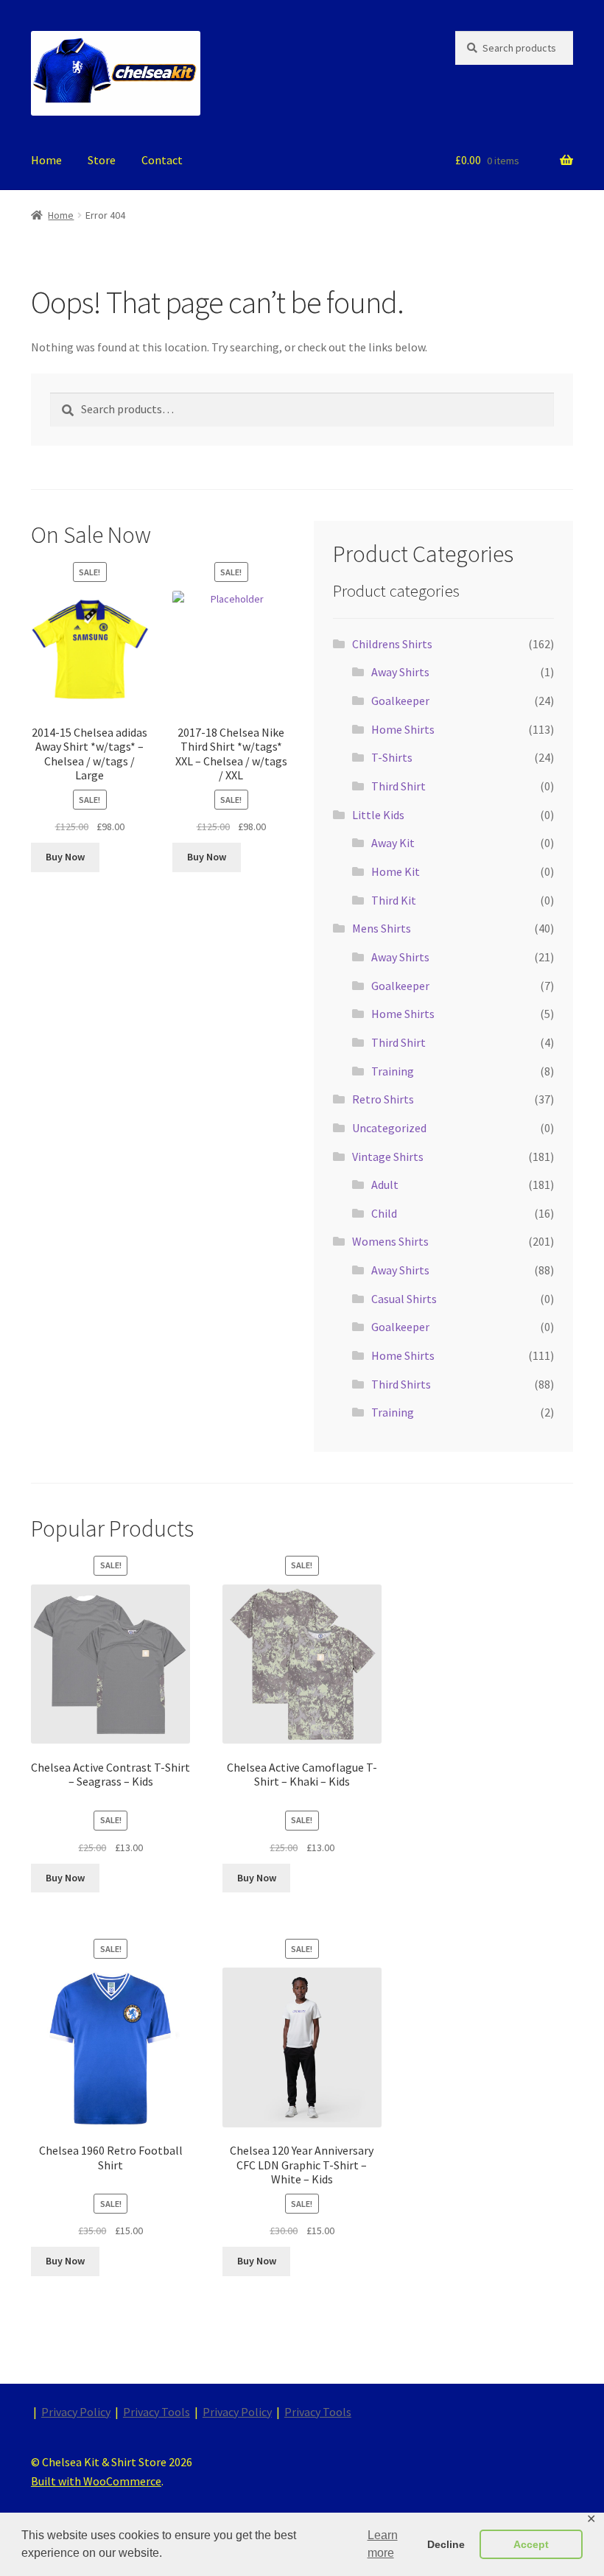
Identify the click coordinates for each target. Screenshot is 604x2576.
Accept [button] (531, 2544)
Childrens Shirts (392, 644)
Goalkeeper (400, 701)
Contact (162, 160)
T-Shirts (392, 757)
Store (102, 160)
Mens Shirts (382, 928)
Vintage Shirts (388, 1157)
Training (393, 1071)
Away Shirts (400, 672)
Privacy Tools (157, 2412)
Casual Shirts (404, 1299)
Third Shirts (401, 1384)
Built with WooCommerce (96, 2481)
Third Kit (394, 900)
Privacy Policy (76, 2412)
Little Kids (378, 815)
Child (384, 1213)
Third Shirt (398, 786)
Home (46, 160)
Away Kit (393, 843)
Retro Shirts (383, 1099)
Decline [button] (446, 2544)
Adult (385, 1185)
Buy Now (65, 857)
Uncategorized (389, 1128)
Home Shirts (403, 729)
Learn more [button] (383, 2544)
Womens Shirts (390, 1241)
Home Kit (396, 871)
